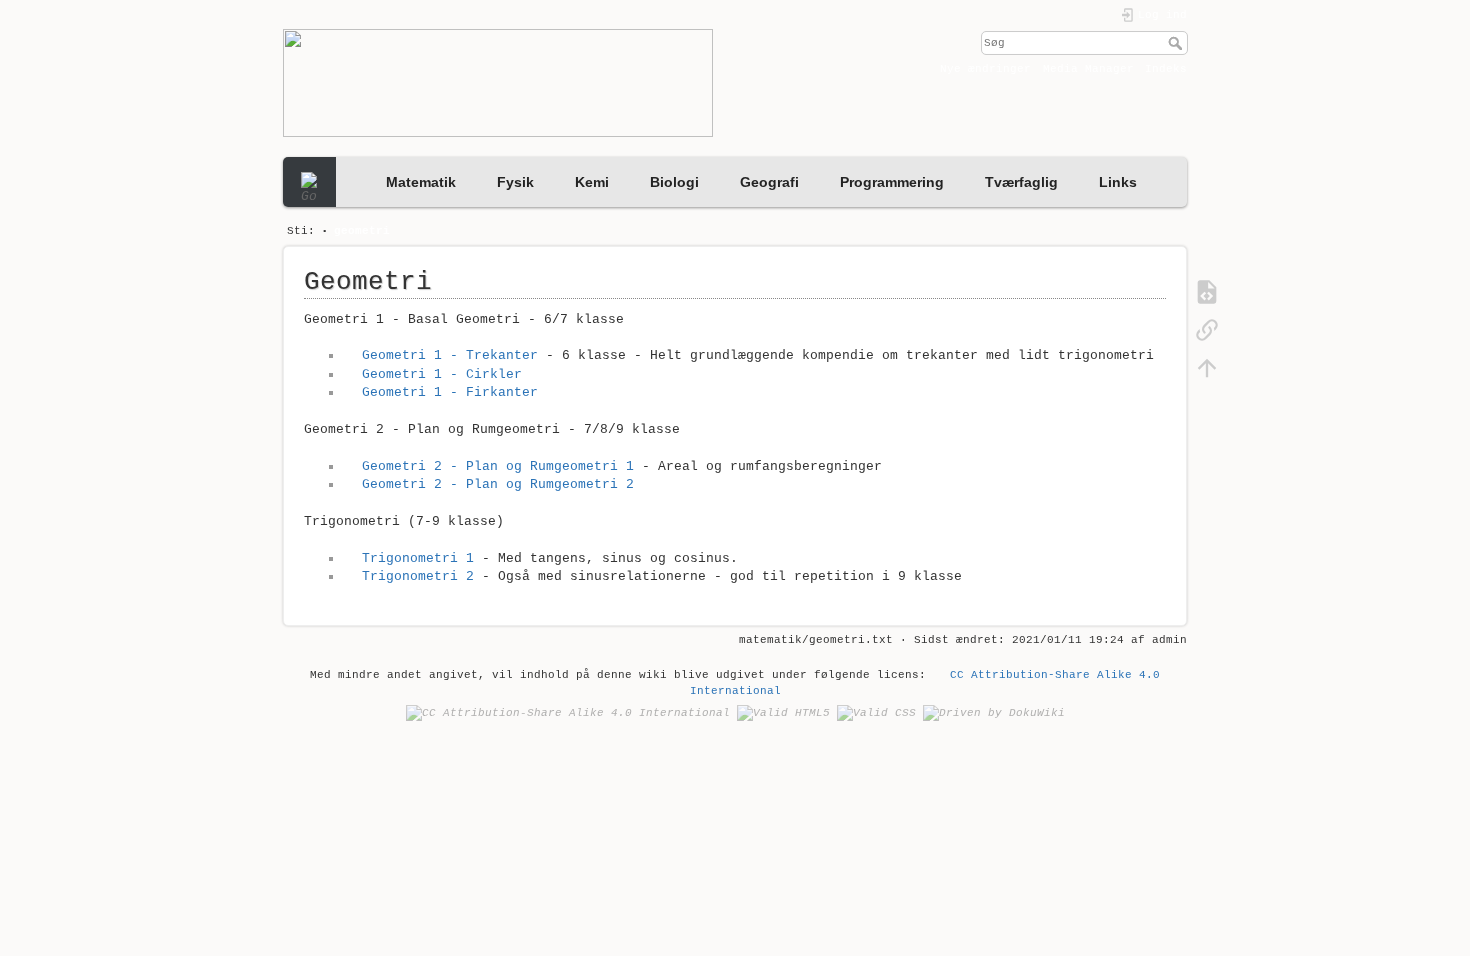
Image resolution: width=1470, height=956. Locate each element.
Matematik (421, 182)
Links (1118, 182)
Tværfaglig (1021, 182)
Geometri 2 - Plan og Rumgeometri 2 (497, 484)
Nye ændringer (985, 68)
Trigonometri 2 (417, 576)
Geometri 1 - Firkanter (449, 392)
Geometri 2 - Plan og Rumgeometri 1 (497, 466)
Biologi (674, 182)
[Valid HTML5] (783, 712)
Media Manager (1088, 68)
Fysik (515, 182)
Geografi (769, 182)
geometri (362, 230)
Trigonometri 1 (417, 558)
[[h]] (504, 83)
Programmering (892, 182)
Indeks (1166, 68)
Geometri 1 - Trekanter (449, 355)
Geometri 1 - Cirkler (441, 374)
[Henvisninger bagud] (1207, 330)
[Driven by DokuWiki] (994, 712)
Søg (1177, 43)
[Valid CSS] (876, 712)
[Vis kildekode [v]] (1207, 292)
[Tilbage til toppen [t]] (1207, 368)
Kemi (592, 182)
